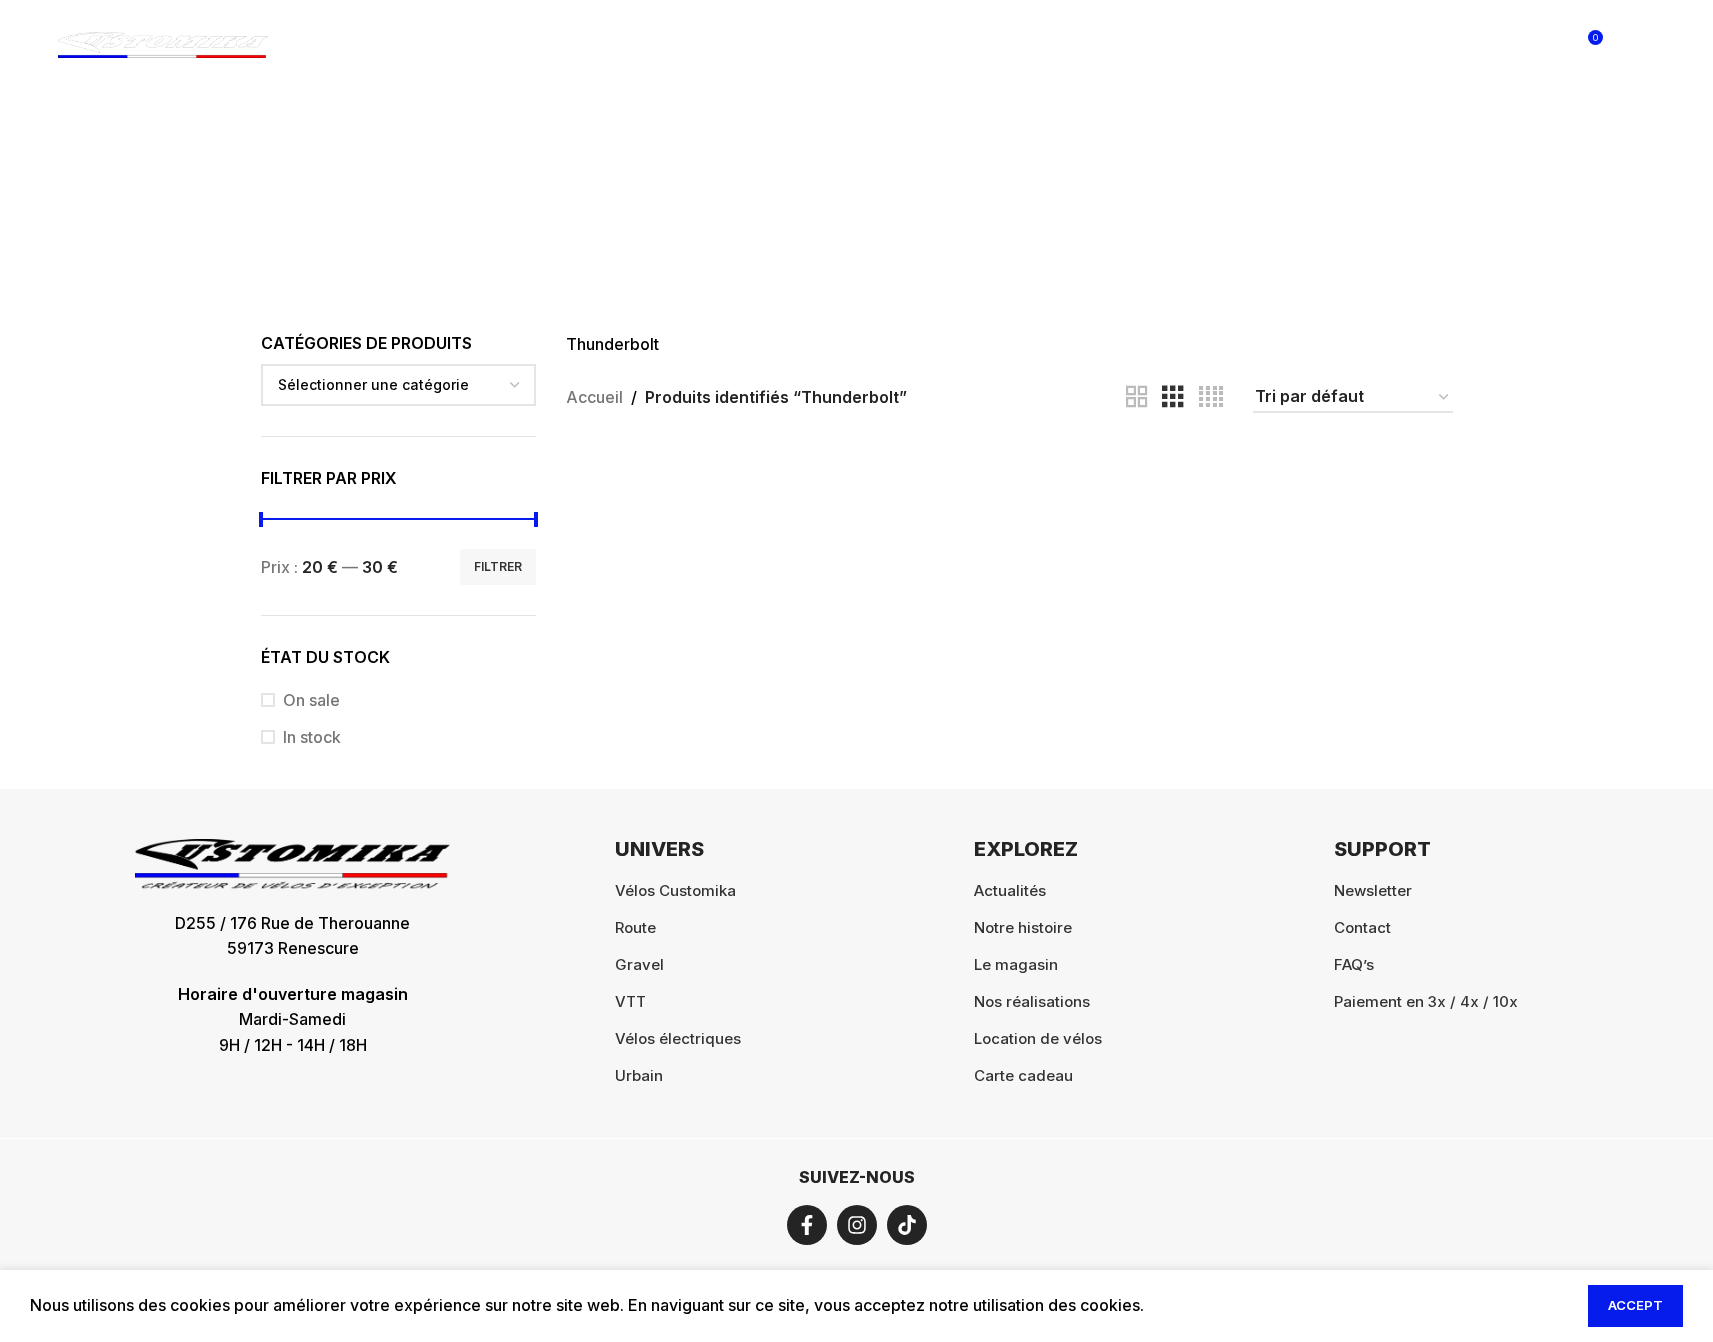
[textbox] (399, 385)
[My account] (1464, 45)
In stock (312, 737)
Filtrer (498, 566)
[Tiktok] (907, 1225)
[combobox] (399, 385)
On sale (311, 700)
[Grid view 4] (1211, 397)
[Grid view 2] (1137, 397)
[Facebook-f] (807, 1225)
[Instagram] (857, 1225)
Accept (1635, 1305)
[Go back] (626, 191)
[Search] (1504, 45)
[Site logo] (163, 43)
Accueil (594, 397)
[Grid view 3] (1173, 397)
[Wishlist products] (1544, 45)
